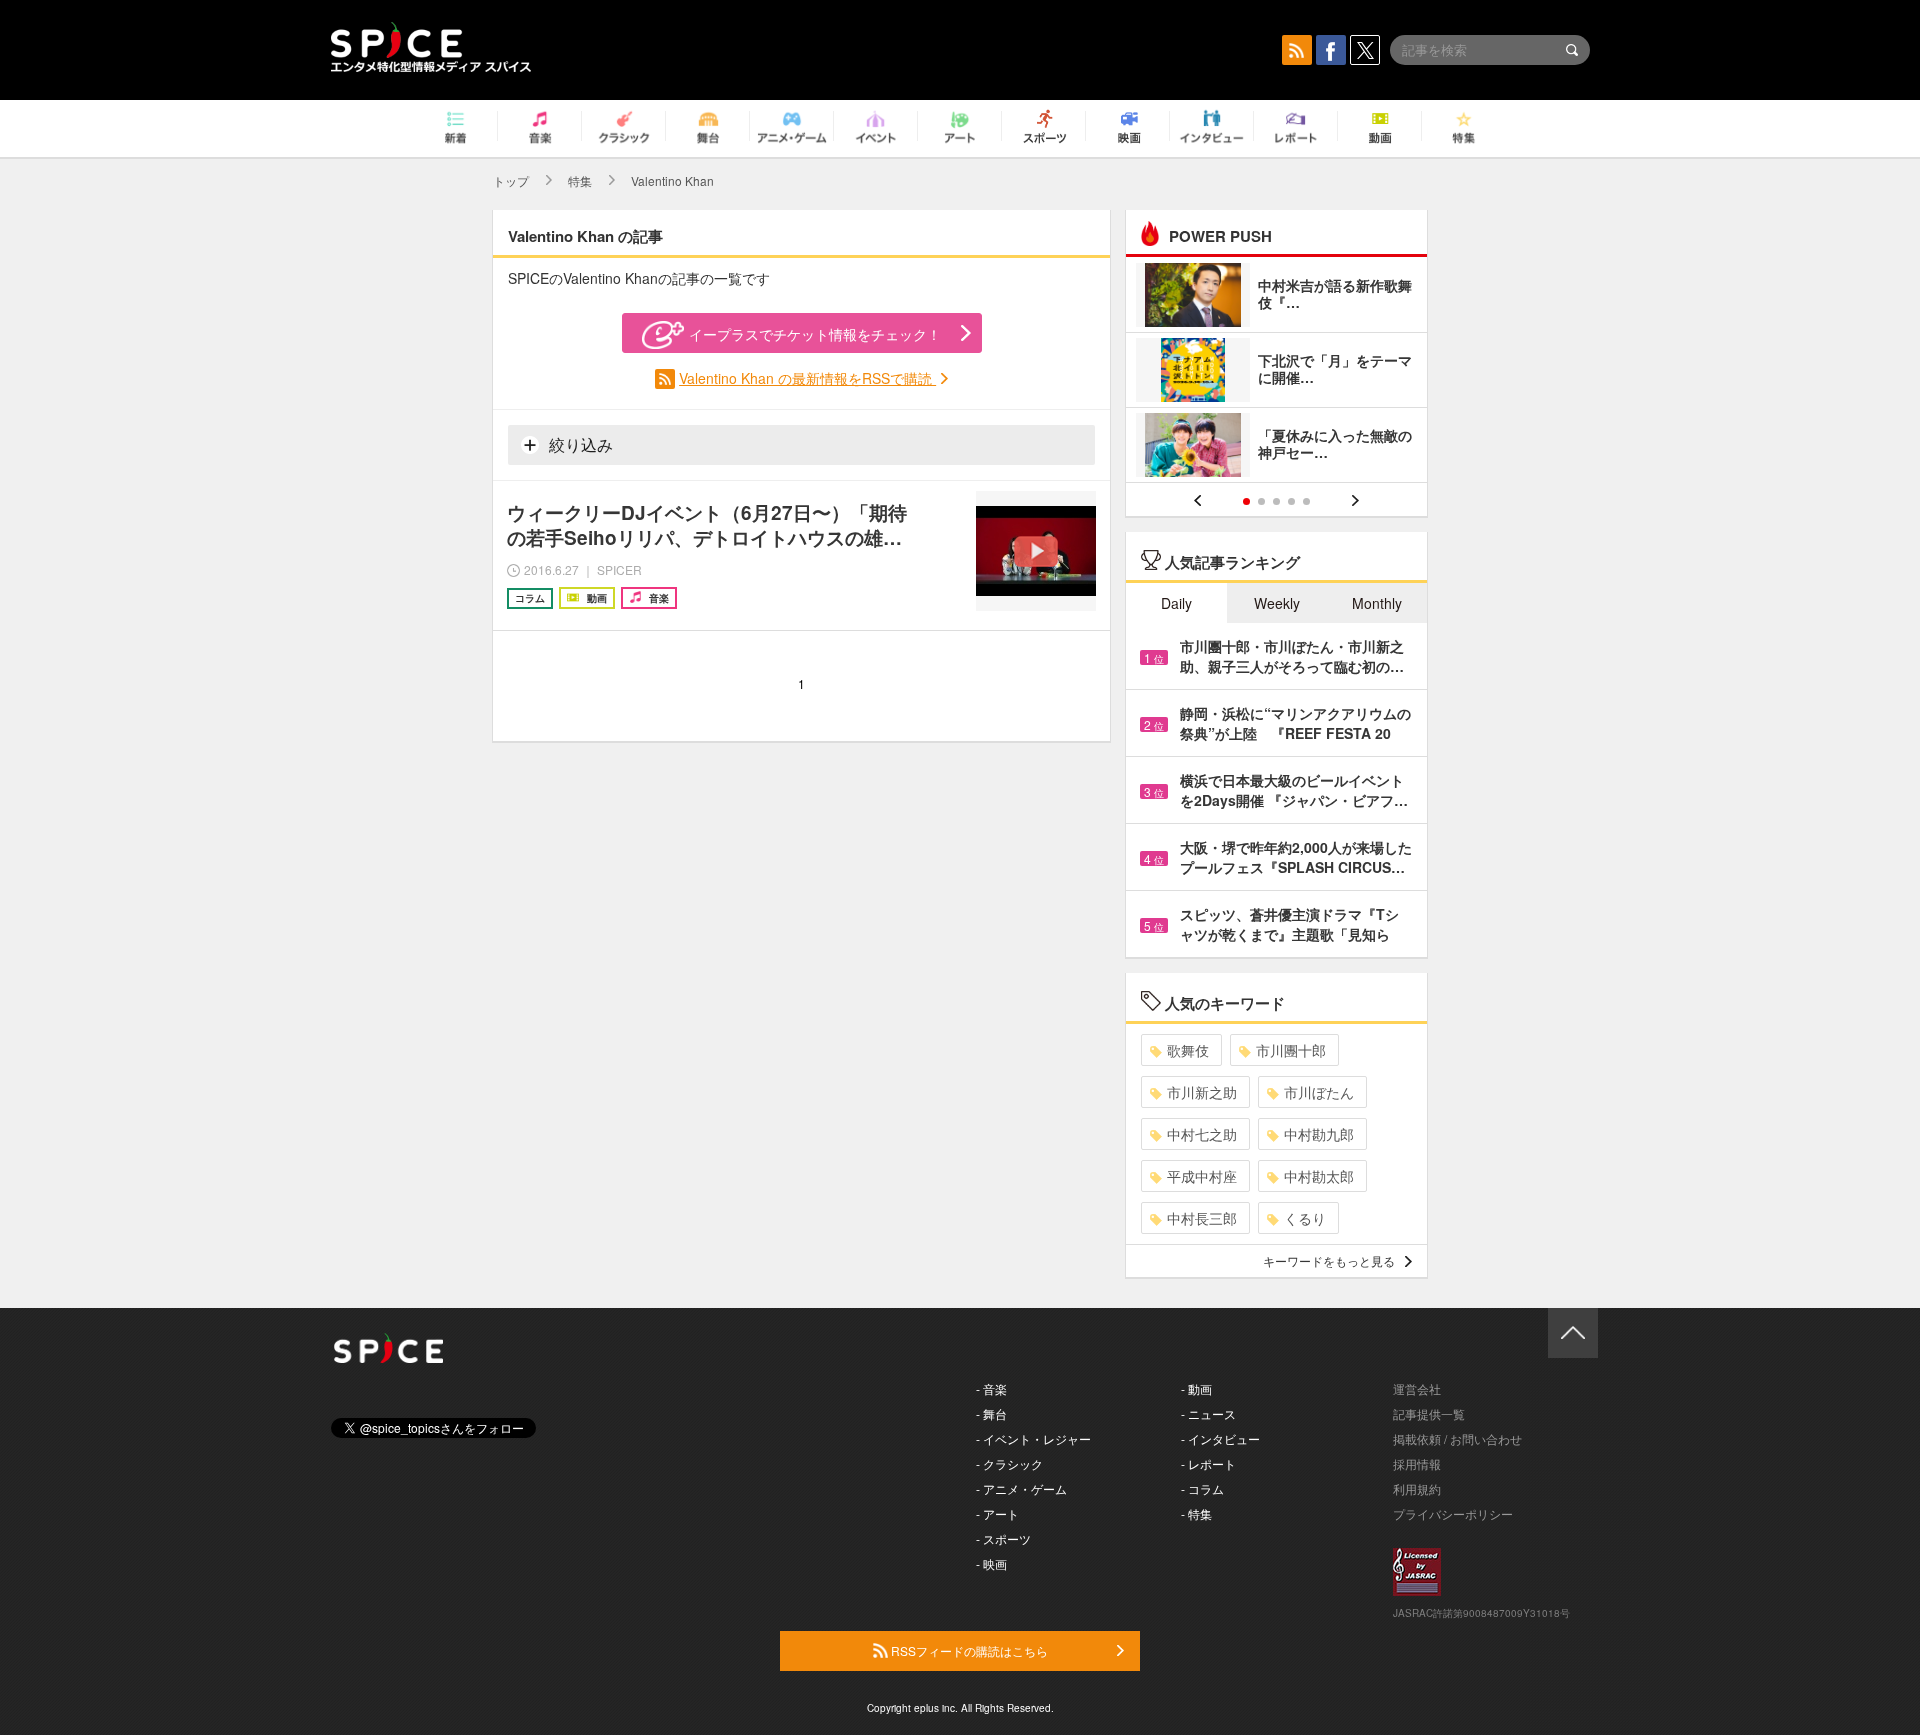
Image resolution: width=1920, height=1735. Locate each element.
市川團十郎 (1291, 1050)
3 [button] (1276, 501)
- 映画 (991, 1563)
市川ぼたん (1319, 1092)
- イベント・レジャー (1033, 1438)
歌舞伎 (1188, 1050)
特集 (580, 180)
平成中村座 (1202, 1176)
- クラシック (1009, 1463)
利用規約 (1417, 1488)
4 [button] (1291, 501)
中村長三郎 (1202, 1218)
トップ (511, 180)
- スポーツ (1003, 1538)
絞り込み (579, 444)
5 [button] (1306, 501)
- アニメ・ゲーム (1021, 1488)
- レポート (1208, 1463)
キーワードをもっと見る (1329, 1260)
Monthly (1377, 603)
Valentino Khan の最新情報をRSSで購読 (807, 378)
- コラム (1202, 1488)
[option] (1276, 372)
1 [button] (1246, 501)
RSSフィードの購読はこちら (968, 1650)
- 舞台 (991, 1413)
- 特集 (1196, 1513)
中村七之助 (1202, 1134)
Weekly (1277, 603)
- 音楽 (991, 1388)
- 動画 (1196, 1388)
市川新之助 (1202, 1092)
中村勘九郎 (1319, 1134)
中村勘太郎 (1319, 1176)
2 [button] (1261, 501)
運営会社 (1417, 1388)
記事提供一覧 (1429, 1413)
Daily (1176, 603)
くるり (1305, 1218)
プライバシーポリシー (1453, 1513)
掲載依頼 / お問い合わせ (1457, 1438)
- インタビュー (1220, 1438)
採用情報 (1417, 1463)
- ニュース (1208, 1413)
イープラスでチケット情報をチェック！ (815, 334)
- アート (997, 1513)
